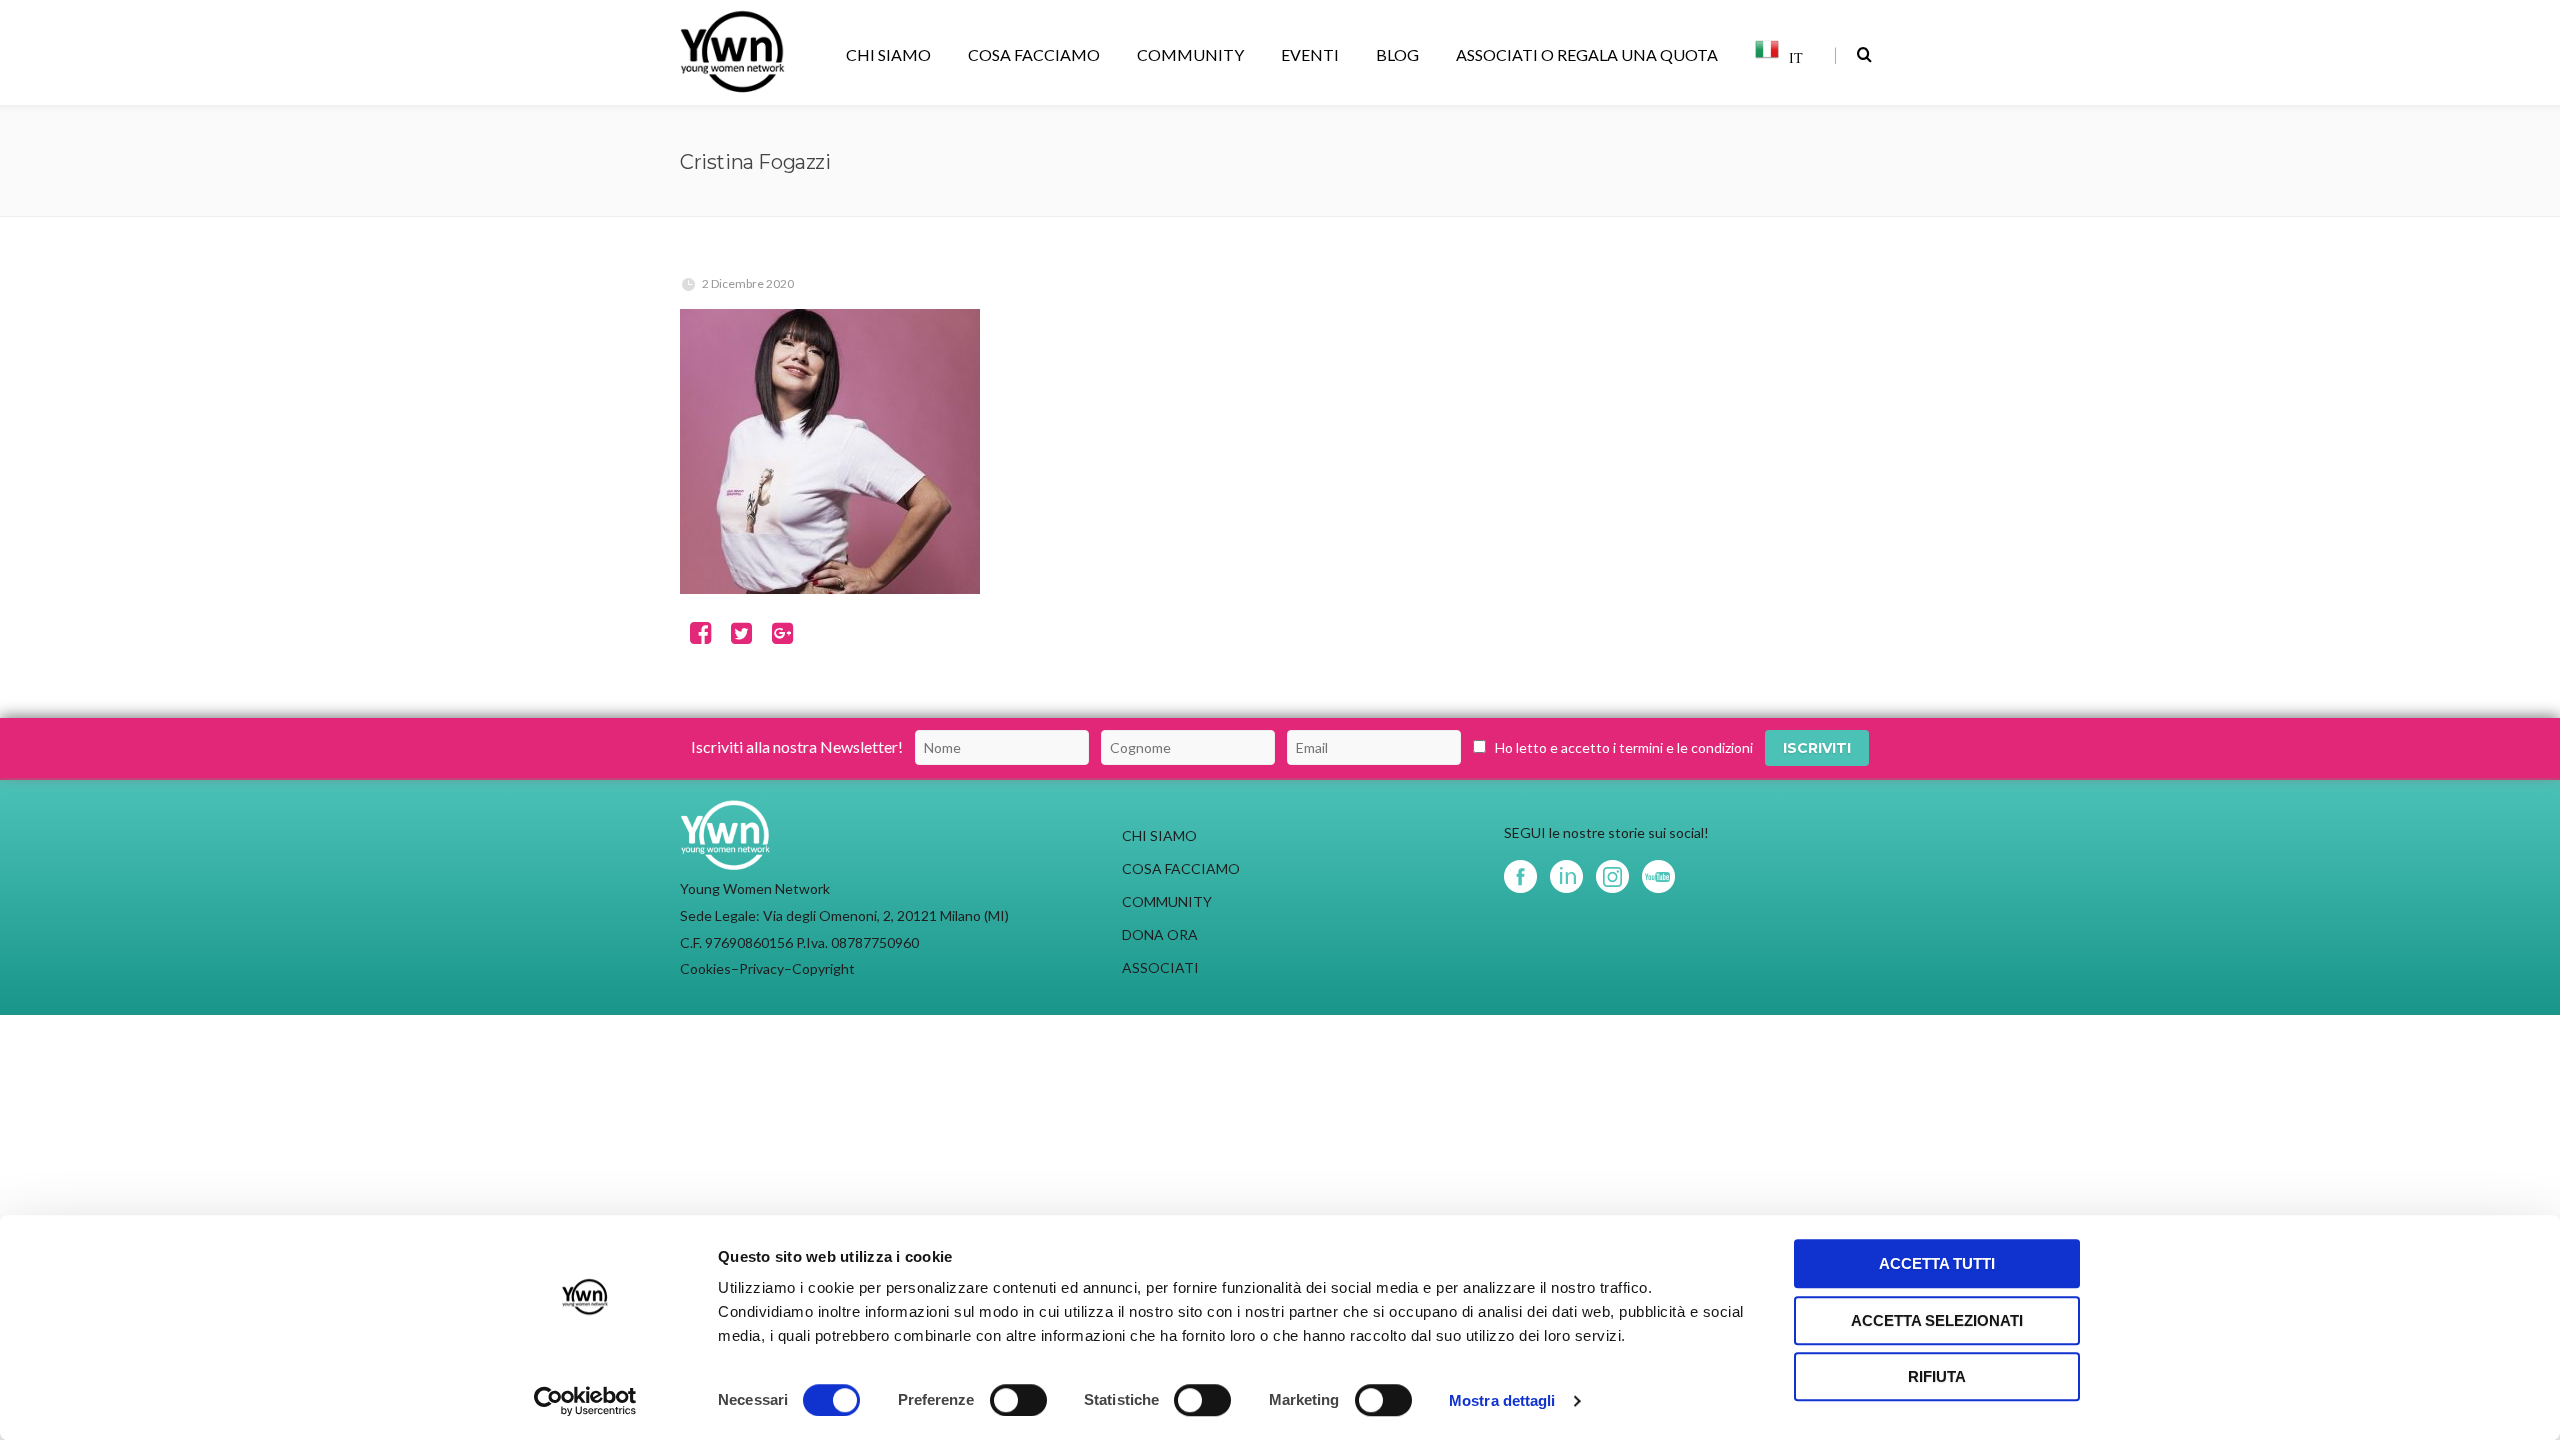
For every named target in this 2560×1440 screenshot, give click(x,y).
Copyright (823, 968)
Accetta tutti (1937, 1263)
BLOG (1397, 54)
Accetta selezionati (1937, 1320)
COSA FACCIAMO (1034, 54)
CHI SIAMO (888, 54)
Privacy (761, 968)
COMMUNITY (1190, 54)
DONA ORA (1160, 934)
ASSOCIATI (1160, 967)
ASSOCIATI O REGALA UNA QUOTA (1587, 54)
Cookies (705, 968)
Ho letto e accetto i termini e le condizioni (1624, 747)
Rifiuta (1937, 1376)
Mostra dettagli (1502, 1400)
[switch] (1018, 1400)
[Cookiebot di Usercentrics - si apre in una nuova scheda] (585, 1401)
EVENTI (1310, 54)
